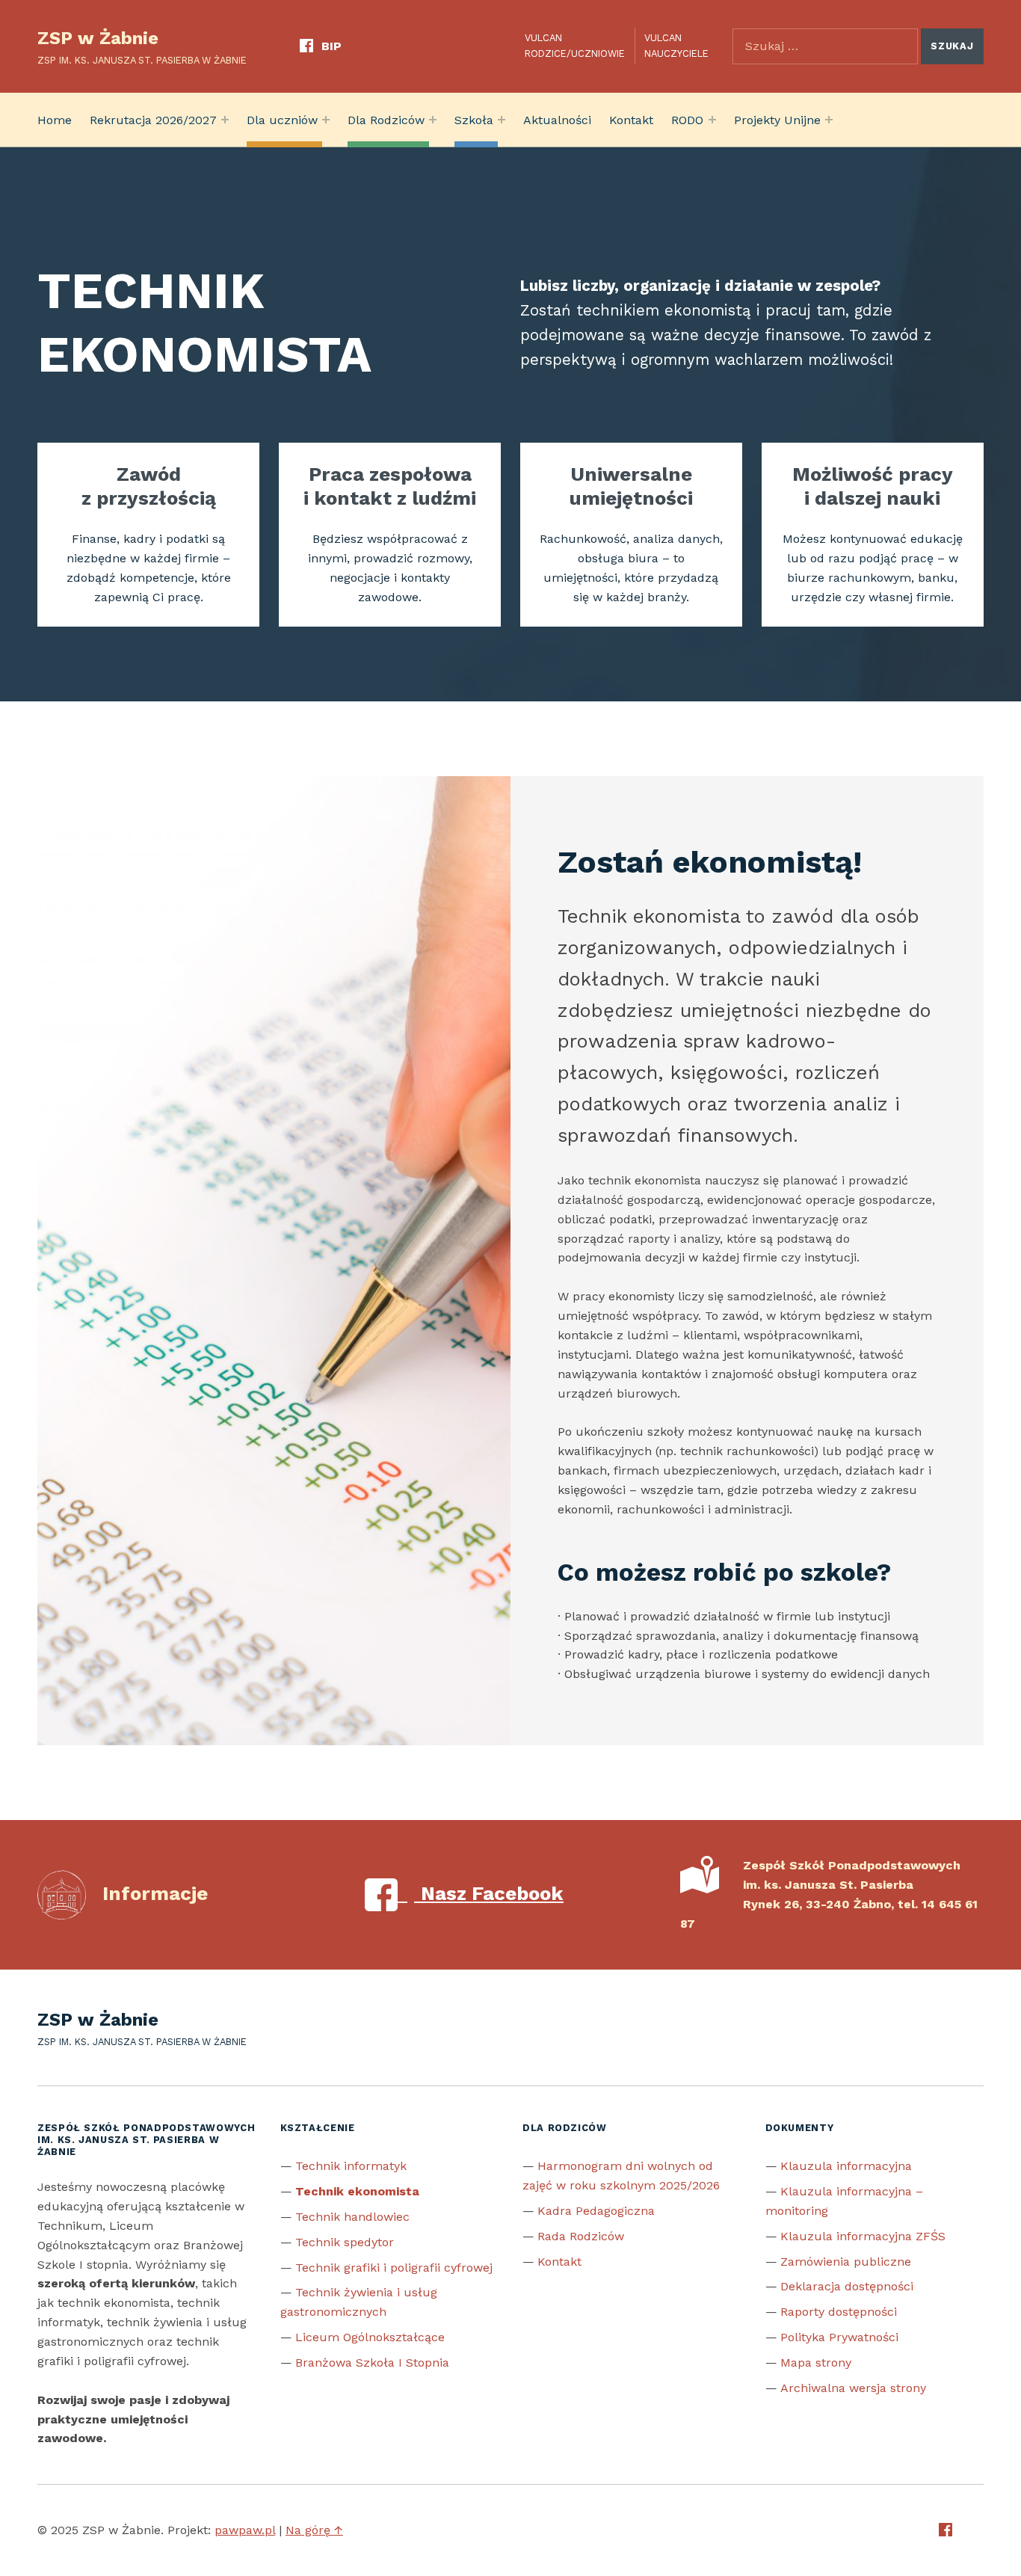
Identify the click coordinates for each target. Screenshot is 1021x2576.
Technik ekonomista (357, 2191)
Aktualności (557, 120)
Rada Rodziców (581, 2236)
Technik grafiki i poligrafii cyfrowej (394, 2268)
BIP (331, 46)
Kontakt (631, 120)
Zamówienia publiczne (846, 2262)
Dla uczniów (282, 120)
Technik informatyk (351, 2166)
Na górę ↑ (314, 2530)
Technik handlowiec (352, 2217)
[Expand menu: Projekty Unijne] (829, 120)
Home (55, 120)
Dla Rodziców (386, 120)
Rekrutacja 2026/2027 (153, 120)
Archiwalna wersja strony (853, 2388)
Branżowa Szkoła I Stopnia (372, 2363)
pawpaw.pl (245, 2530)
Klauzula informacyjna (846, 2166)
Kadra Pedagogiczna (596, 2211)
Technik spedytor (345, 2242)
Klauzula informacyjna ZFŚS (863, 2236)
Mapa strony (816, 2363)
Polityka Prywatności (839, 2337)
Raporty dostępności (839, 2312)
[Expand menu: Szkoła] (502, 120)
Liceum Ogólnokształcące (370, 2337)
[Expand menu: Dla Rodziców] (433, 120)
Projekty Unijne (777, 120)
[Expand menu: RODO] (712, 120)
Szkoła (474, 120)
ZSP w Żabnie (98, 38)
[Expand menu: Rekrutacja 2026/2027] (225, 120)
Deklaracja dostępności (847, 2286)
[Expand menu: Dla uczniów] (326, 120)
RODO (687, 120)
